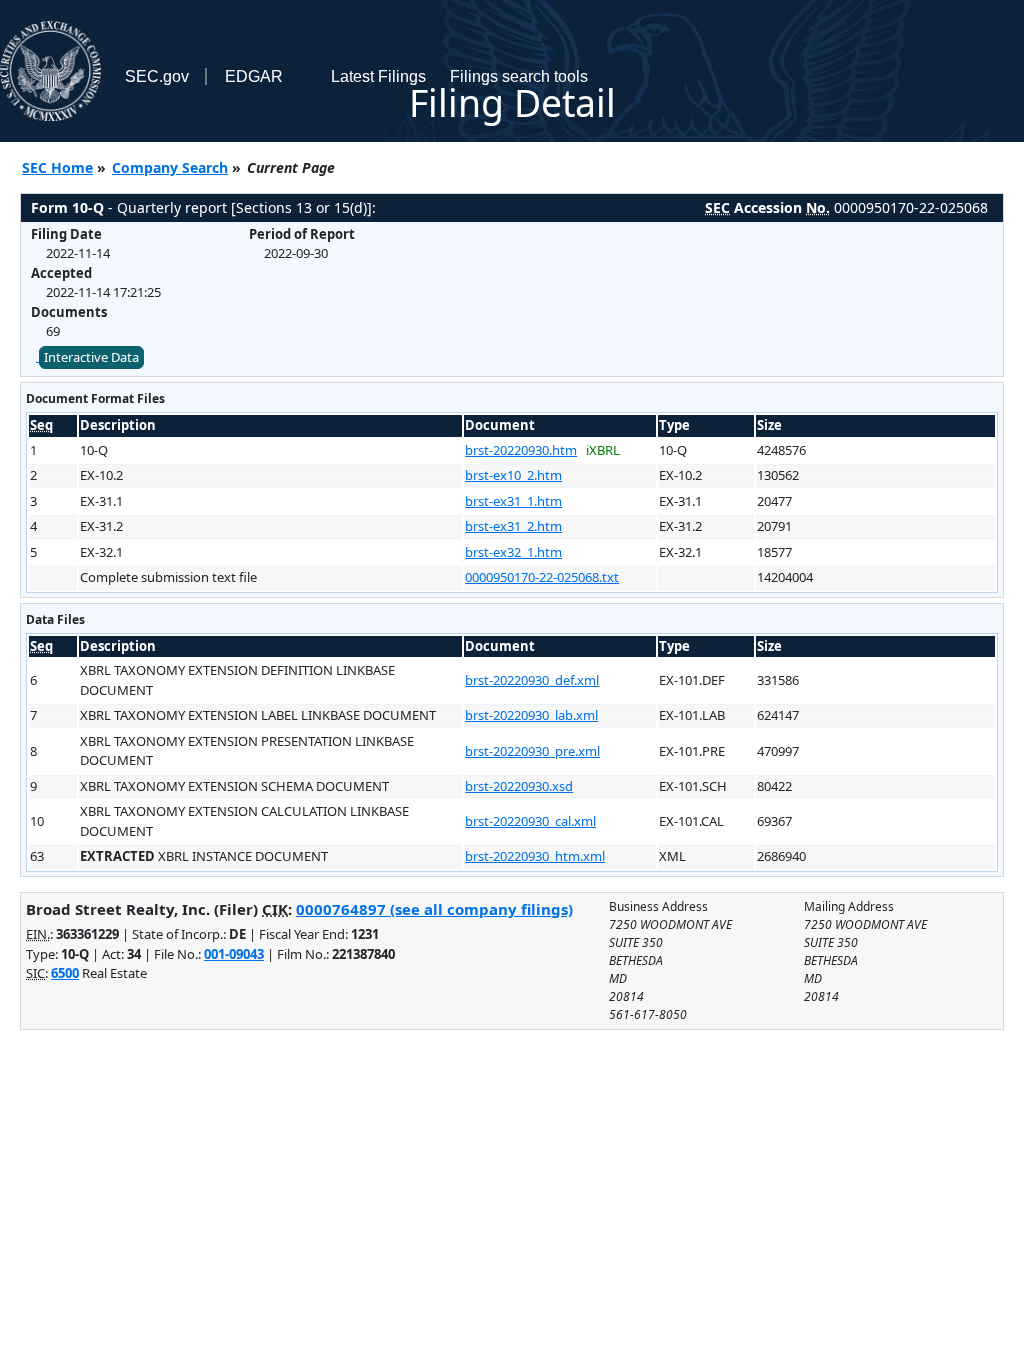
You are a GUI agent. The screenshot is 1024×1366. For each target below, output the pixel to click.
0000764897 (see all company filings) (434, 909)
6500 (65, 973)
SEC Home (57, 167)
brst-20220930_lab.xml (531, 715)
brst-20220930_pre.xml (532, 751)
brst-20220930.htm (521, 450)
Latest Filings (378, 76)
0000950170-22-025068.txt (542, 577)
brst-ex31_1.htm (513, 501)
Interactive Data (91, 357)
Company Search (170, 167)
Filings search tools (519, 76)
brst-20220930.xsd (519, 786)
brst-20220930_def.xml (532, 680)
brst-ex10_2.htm (513, 475)
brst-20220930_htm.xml (535, 856)
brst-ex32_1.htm (513, 552)
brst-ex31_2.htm (513, 526)
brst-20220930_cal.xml (530, 821)
